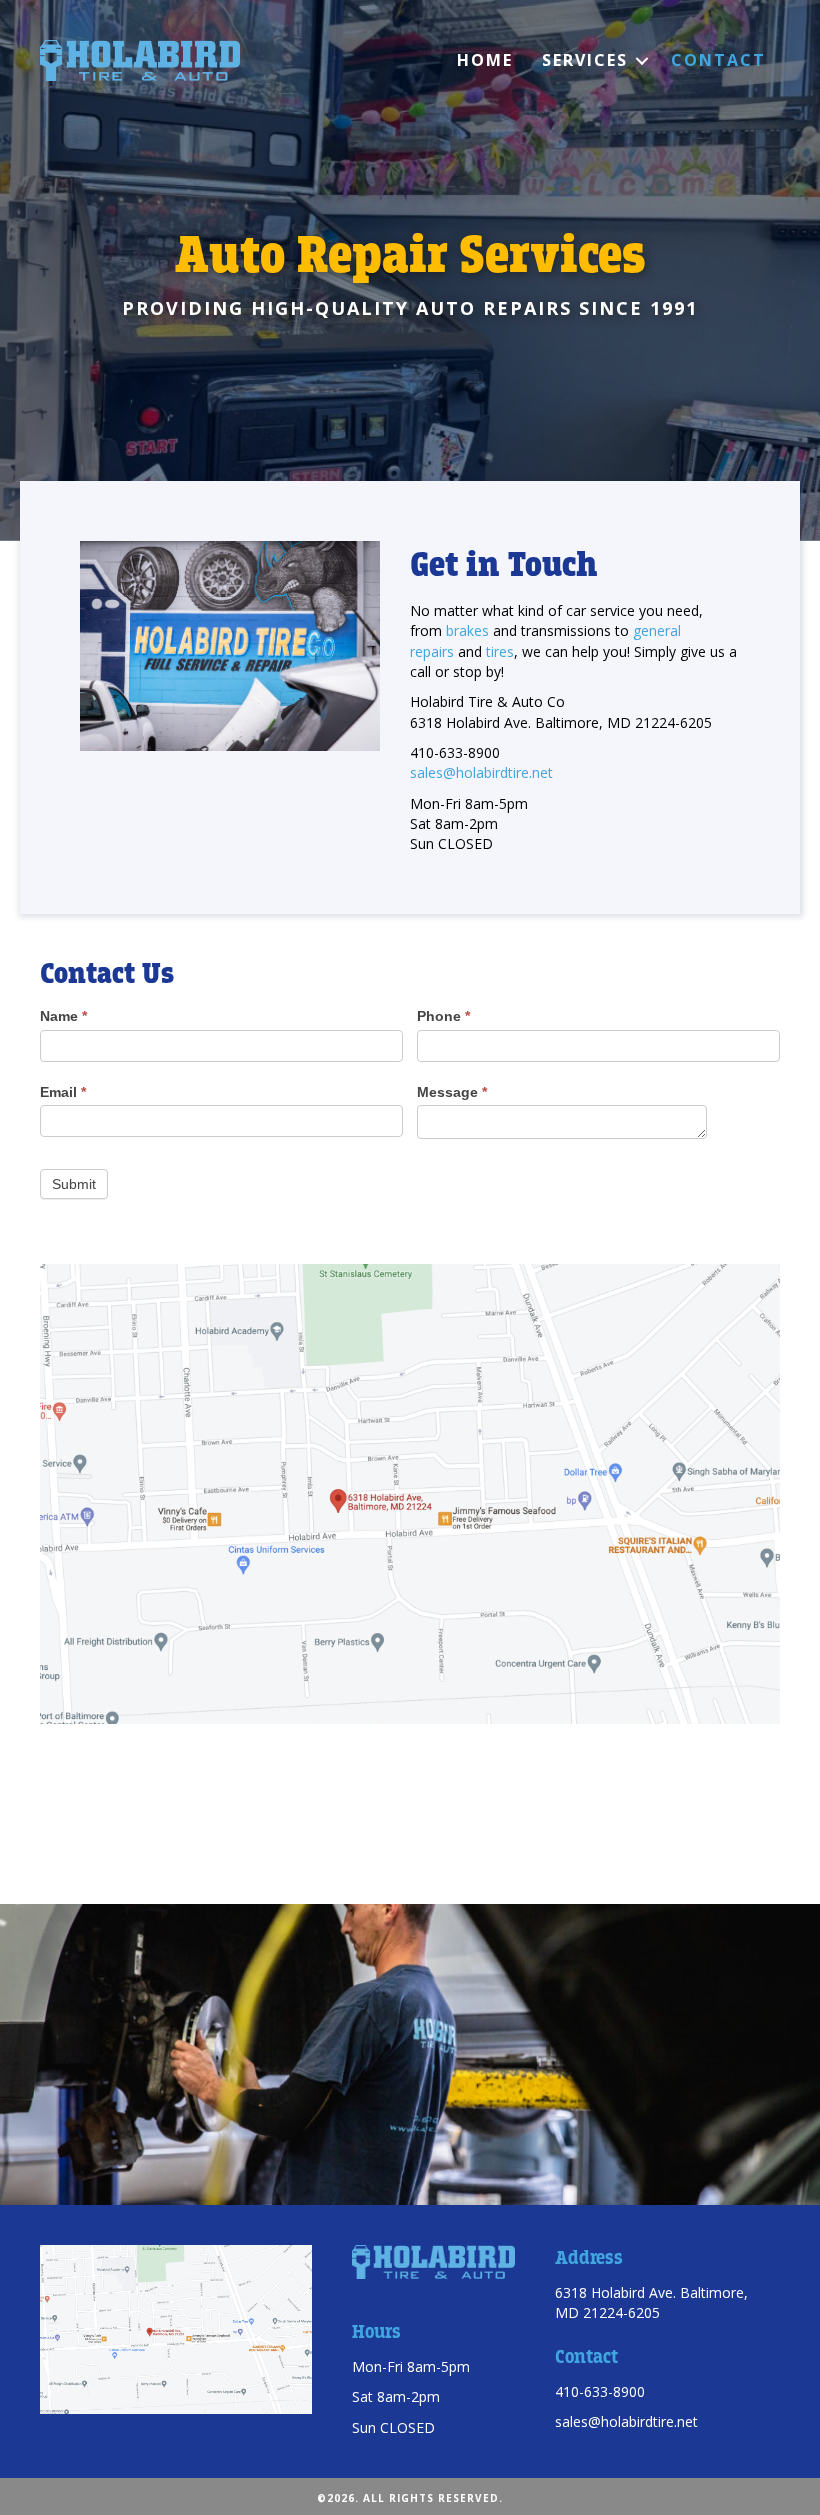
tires (500, 651)
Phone (443, 1016)
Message (452, 1092)
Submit (74, 1184)
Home (485, 60)
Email (63, 1092)
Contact (718, 60)
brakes (467, 630)
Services (585, 60)
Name (63, 1016)
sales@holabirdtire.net (481, 772)
